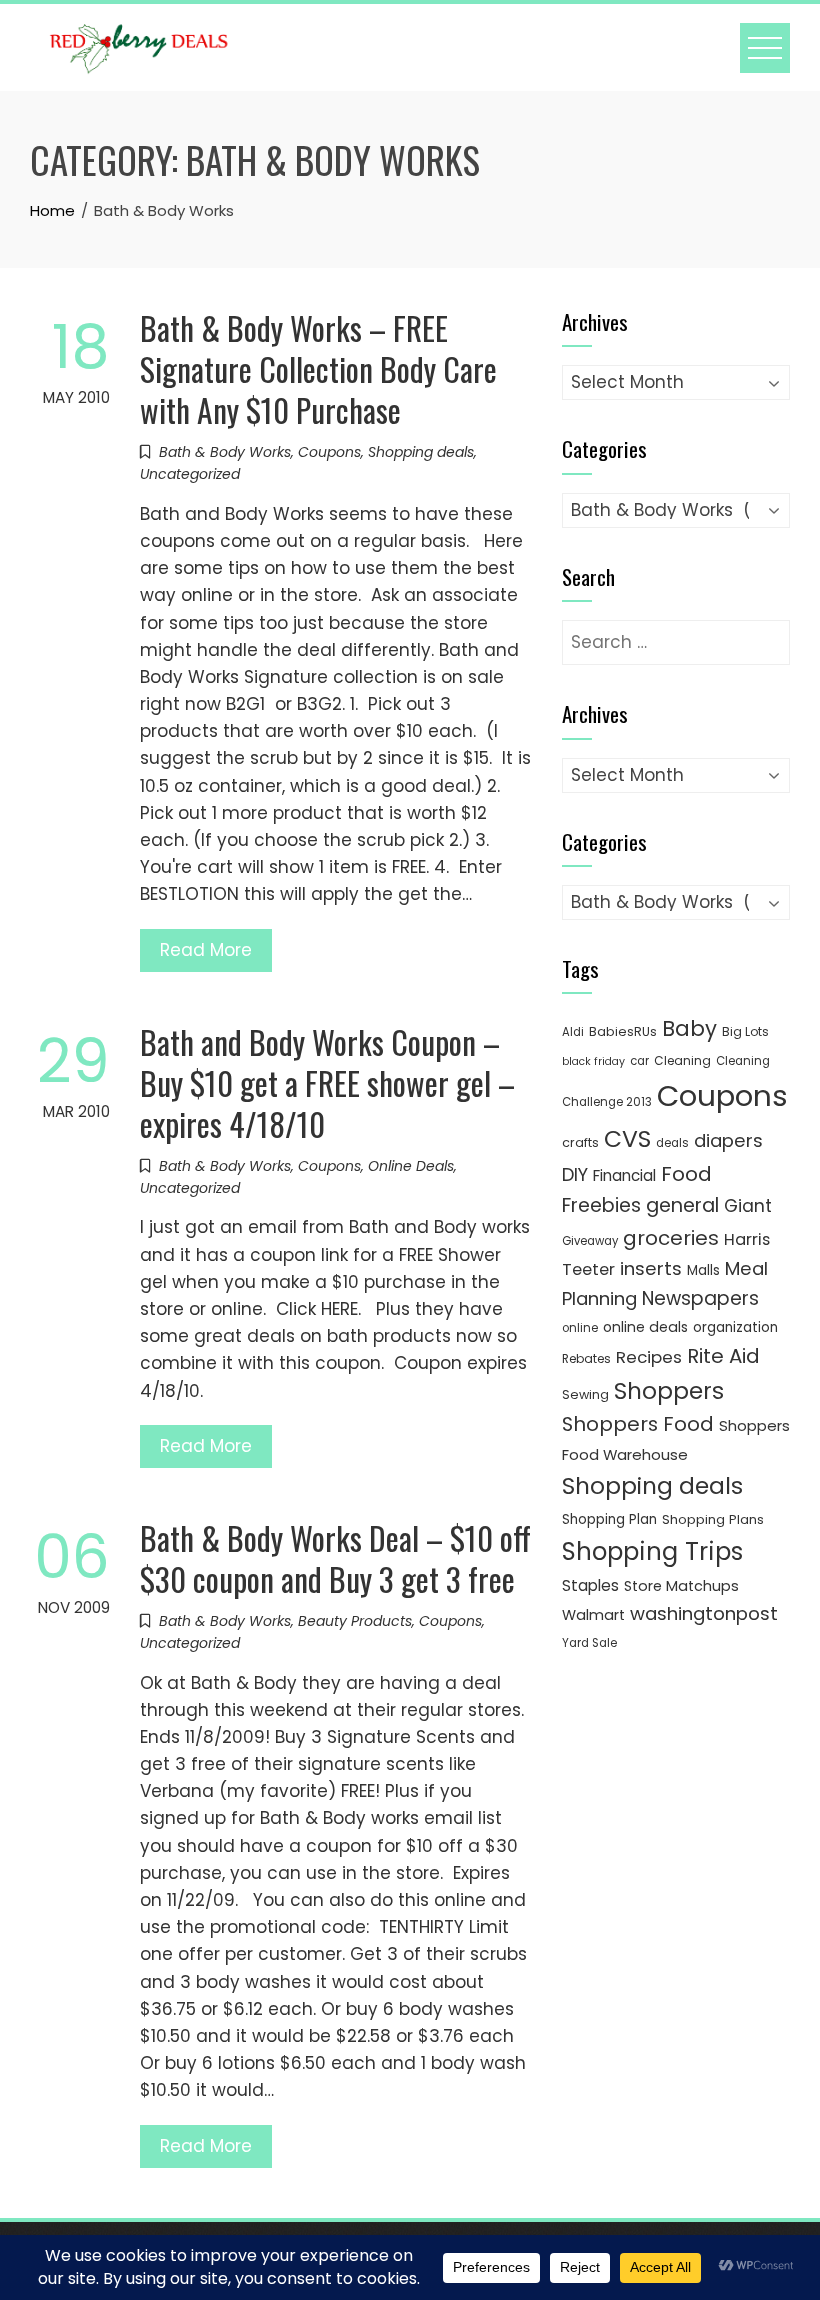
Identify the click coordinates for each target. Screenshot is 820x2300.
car (639, 1061)
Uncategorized (190, 474)
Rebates (586, 1358)
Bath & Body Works (225, 452)
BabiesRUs (623, 1031)
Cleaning (682, 1060)
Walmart (593, 1615)
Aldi (573, 1032)
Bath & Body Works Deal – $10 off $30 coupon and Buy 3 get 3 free (335, 1558)
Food (686, 1174)
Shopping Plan (609, 1519)
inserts (651, 1268)
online (580, 1328)
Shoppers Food (638, 1424)
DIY (575, 1174)
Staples (590, 1585)
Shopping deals (421, 452)
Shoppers (669, 1391)
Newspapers (700, 1298)
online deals (645, 1327)
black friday (593, 1061)
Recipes (649, 1357)
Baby (689, 1028)
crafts (580, 1142)
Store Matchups (681, 1586)
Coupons (329, 452)
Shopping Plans (713, 1519)
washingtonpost (704, 1613)
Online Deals (411, 1166)
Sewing (585, 1394)
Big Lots (745, 1031)
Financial (624, 1175)
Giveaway (590, 1241)
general (682, 1205)
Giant (748, 1206)
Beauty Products (355, 1621)
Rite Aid (723, 1356)
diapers (728, 1140)
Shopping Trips (652, 1551)
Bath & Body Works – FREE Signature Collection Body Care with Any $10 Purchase (318, 368)
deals (672, 1143)
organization (735, 1327)
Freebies (601, 1205)
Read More (206, 950)
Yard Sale (589, 1643)
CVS (627, 1138)
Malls (703, 1270)
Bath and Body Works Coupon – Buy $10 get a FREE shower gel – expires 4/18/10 (327, 1082)
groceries (671, 1238)
